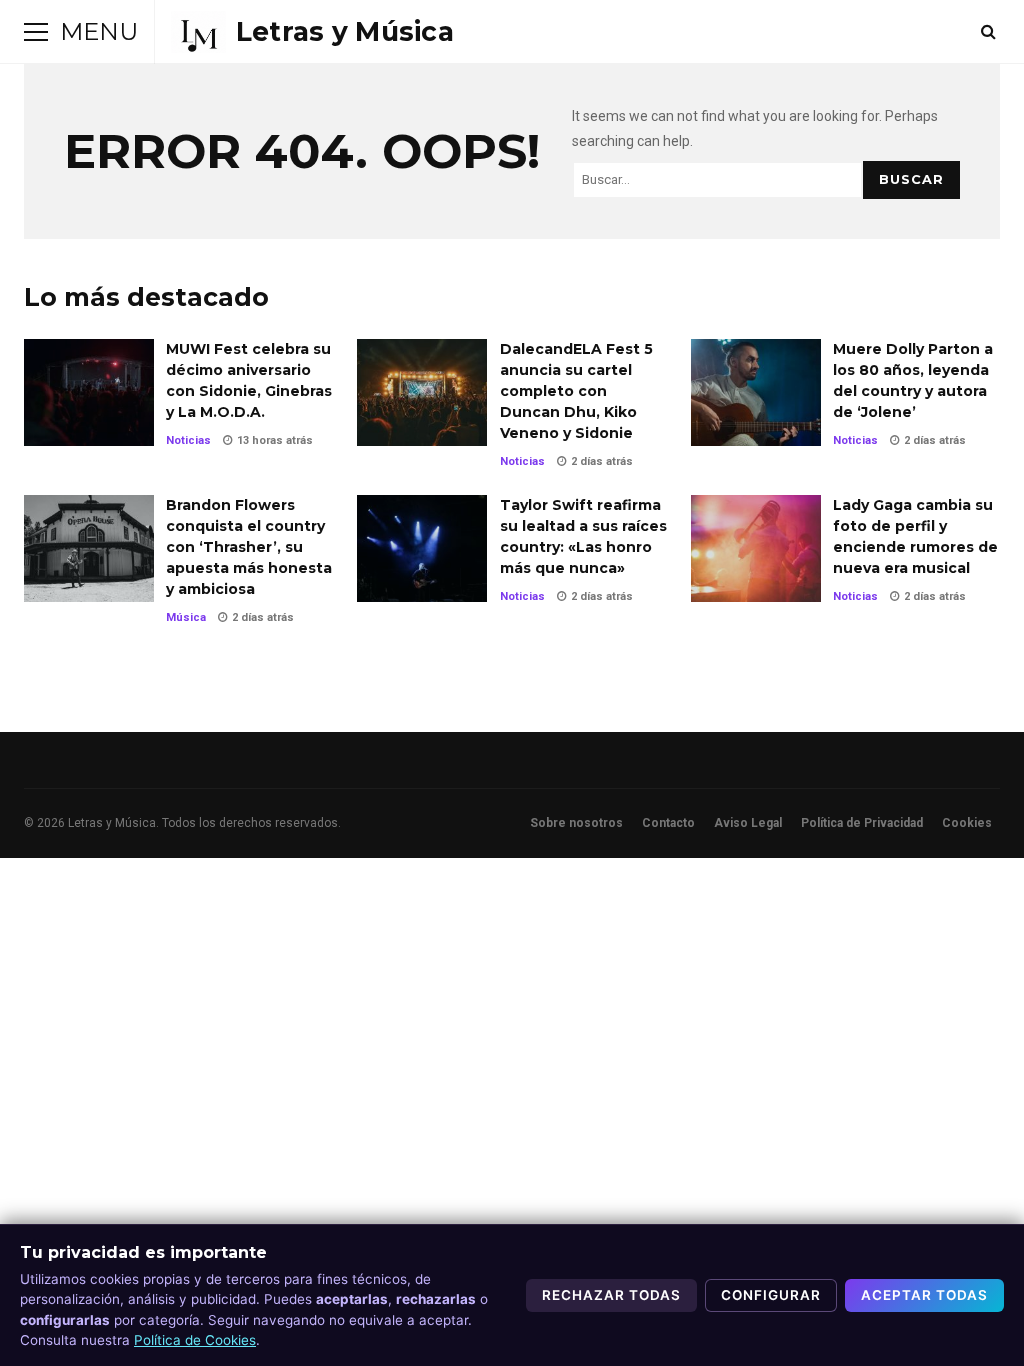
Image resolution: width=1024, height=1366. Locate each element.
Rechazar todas (611, 1295)
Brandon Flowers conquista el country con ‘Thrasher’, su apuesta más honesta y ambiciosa (89, 548)
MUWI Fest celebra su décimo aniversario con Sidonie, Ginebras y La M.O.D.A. (89, 392)
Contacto (668, 823)
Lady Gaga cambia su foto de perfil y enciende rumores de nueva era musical (756, 548)
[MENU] (36, 32)
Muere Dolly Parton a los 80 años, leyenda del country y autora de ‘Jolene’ (756, 392)
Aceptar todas (924, 1295)
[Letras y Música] (312, 32)
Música (186, 617)
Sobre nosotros (576, 823)
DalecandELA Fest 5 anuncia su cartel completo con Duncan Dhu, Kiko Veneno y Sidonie (422, 392)
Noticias (188, 440)
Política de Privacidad (862, 823)
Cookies (967, 823)
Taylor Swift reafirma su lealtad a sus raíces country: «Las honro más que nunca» (422, 548)
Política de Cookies (195, 1340)
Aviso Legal (748, 823)
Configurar (771, 1295)
